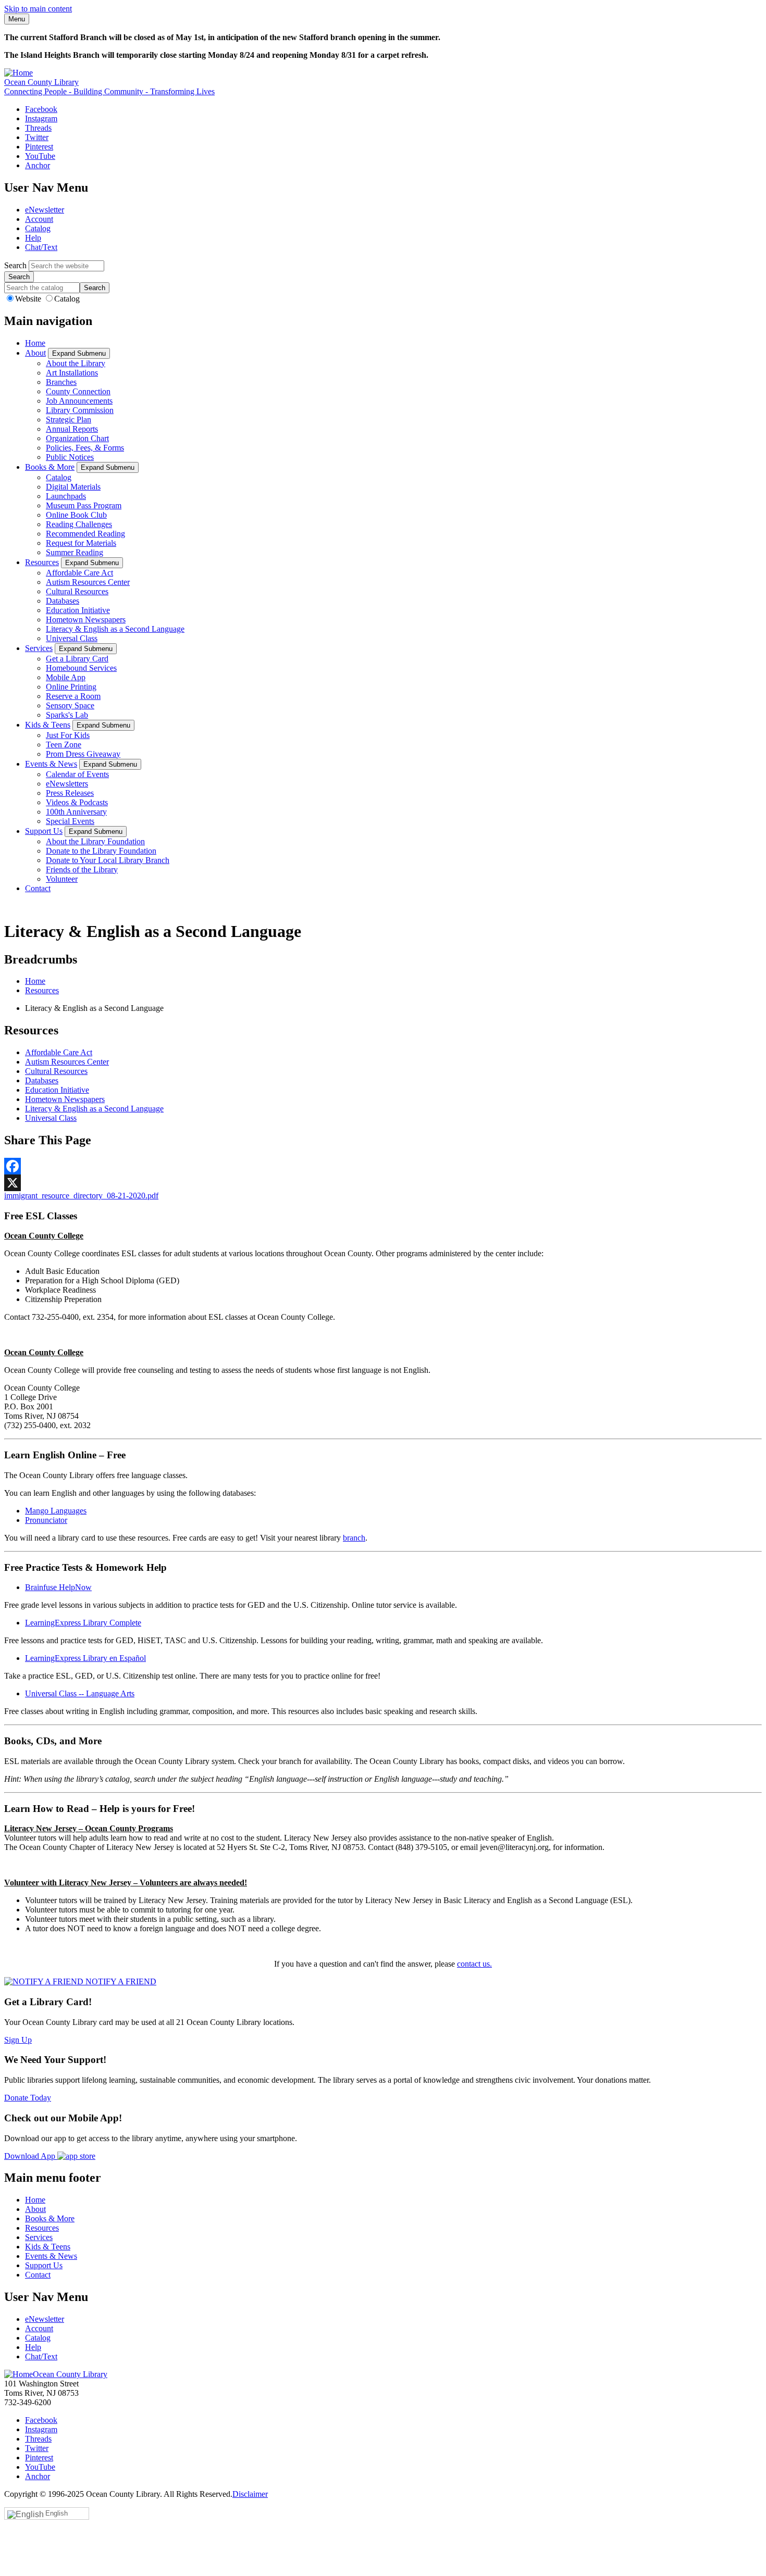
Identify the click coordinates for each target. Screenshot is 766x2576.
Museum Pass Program (84, 505)
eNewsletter (45, 210)
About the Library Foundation (95, 841)
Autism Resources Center (88, 582)
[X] (383, 1183)
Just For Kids (68, 735)
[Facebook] (383, 1166)
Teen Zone (64, 745)
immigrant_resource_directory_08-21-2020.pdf (81, 1196)
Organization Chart (77, 438)
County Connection (78, 391)
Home (35, 343)
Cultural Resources (77, 591)
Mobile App (66, 677)
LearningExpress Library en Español (85, 1658)
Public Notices (70, 457)
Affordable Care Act (79, 573)
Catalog (38, 228)
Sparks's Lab (67, 715)
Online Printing (71, 687)
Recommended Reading (85, 534)
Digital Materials (73, 487)
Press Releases (70, 793)
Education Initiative (78, 610)
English (57, 2513)
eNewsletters (67, 784)
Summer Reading (75, 552)
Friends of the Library (82, 870)
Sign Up (18, 2040)
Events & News (51, 764)
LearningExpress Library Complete (83, 1623)
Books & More (50, 467)
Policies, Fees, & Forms (85, 448)
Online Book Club (76, 515)
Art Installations (72, 373)
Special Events (70, 821)
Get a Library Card (77, 659)
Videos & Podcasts (77, 802)
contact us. (474, 1964)
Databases (63, 601)
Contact (38, 888)
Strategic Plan (69, 420)
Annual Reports (72, 429)
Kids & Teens (48, 725)
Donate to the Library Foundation (101, 851)
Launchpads (66, 496)
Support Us (44, 831)
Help (33, 238)
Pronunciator (46, 1520)
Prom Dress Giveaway (83, 754)
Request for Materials (81, 543)
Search (15, 265)
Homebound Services (81, 668)
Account (39, 219)
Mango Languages (56, 1511)
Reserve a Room (73, 696)
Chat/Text (41, 247)
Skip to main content (38, 9)
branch (354, 1538)
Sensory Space (70, 705)
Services (39, 648)
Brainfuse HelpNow (58, 1587)
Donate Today (28, 2098)
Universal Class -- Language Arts (80, 1693)
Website (29, 299)
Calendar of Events (77, 774)
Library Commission (80, 410)
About (35, 353)
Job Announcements (79, 401)
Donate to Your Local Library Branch (108, 860)
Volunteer (62, 879)
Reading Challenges (79, 524)
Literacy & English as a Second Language (115, 629)
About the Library (76, 363)
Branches (61, 382)
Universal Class (72, 638)
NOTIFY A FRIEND (120, 1981)
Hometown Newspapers (86, 620)
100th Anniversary (76, 812)
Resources (42, 562)
